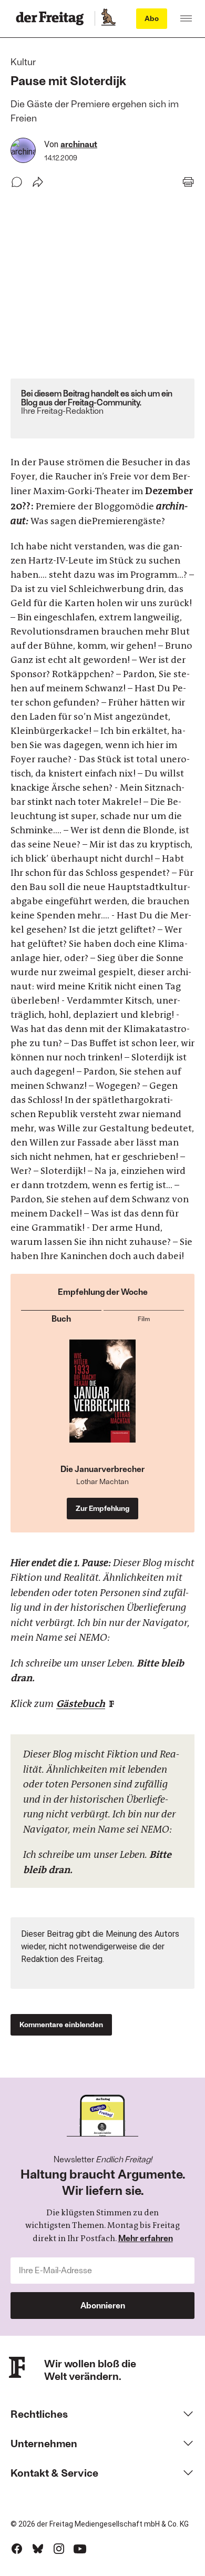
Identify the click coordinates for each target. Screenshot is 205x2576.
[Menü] (186, 18)
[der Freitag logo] (53, 18)
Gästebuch (81, 1704)
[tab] (61, 1317)
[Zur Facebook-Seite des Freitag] (17, 2549)
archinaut (79, 144)
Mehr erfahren (146, 2238)
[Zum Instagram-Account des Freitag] (59, 2549)
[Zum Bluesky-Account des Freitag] (38, 2549)
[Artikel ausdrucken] (188, 182)
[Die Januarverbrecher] (102, 1402)
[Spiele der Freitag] (108, 18)
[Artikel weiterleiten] (38, 182)
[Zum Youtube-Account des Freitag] (80, 2549)
